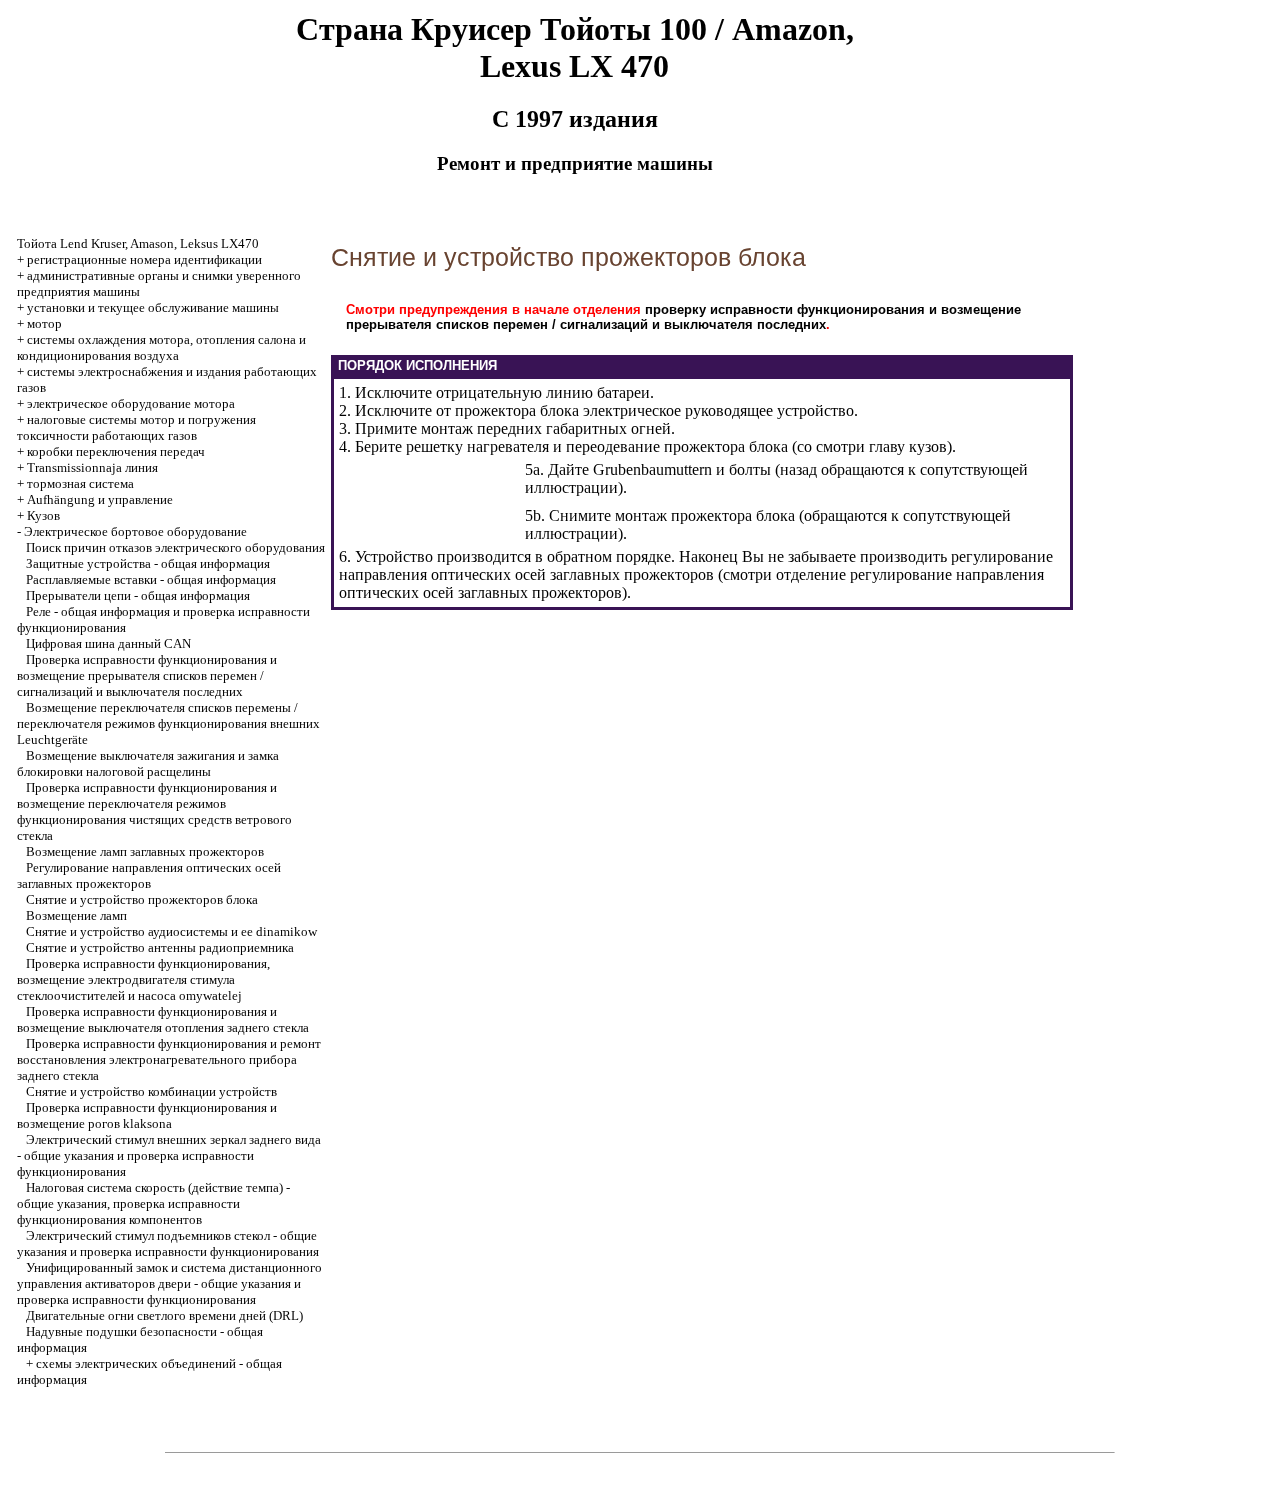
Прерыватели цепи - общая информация (138, 595)
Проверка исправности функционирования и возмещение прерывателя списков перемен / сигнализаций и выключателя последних (147, 675)
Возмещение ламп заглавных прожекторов (145, 851)
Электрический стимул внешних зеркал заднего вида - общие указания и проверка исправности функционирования (169, 1155)
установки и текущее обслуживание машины (153, 307)
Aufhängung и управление (100, 499)
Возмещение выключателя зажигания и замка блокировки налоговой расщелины (148, 763)
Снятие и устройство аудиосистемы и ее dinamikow (171, 931)
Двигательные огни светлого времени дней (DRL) (164, 1315)
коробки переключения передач (116, 451)
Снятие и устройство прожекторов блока (142, 899)
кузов (928, 446)
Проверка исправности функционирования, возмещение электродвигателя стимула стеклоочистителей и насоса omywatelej (143, 979)
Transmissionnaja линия (92, 467)
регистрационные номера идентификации (144, 259)
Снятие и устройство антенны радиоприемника (160, 947)
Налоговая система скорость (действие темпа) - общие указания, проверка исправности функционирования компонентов (153, 1203)
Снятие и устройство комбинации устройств (151, 1091)
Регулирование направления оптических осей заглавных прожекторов (149, 875)
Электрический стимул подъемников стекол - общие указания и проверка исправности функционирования (168, 1243)
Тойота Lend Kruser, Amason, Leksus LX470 (138, 243)
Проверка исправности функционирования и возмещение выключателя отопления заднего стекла (163, 1019)
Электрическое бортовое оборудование (135, 531)
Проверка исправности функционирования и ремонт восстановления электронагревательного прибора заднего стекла (169, 1059)
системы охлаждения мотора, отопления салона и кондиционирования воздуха (161, 347)
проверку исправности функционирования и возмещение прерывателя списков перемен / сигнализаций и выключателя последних (683, 317)
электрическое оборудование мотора (131, 403)
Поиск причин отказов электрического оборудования (175, 547)
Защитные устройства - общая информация (148, 563)
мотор (44, 323)
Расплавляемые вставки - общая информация (151, 579)
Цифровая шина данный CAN (108, 643)
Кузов (43, 515)
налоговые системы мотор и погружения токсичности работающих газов (136, 427)
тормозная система (80, 483)
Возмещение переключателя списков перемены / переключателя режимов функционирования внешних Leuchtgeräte (168, 723)
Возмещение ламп (76, 915)
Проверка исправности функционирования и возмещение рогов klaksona (147, 1115)
